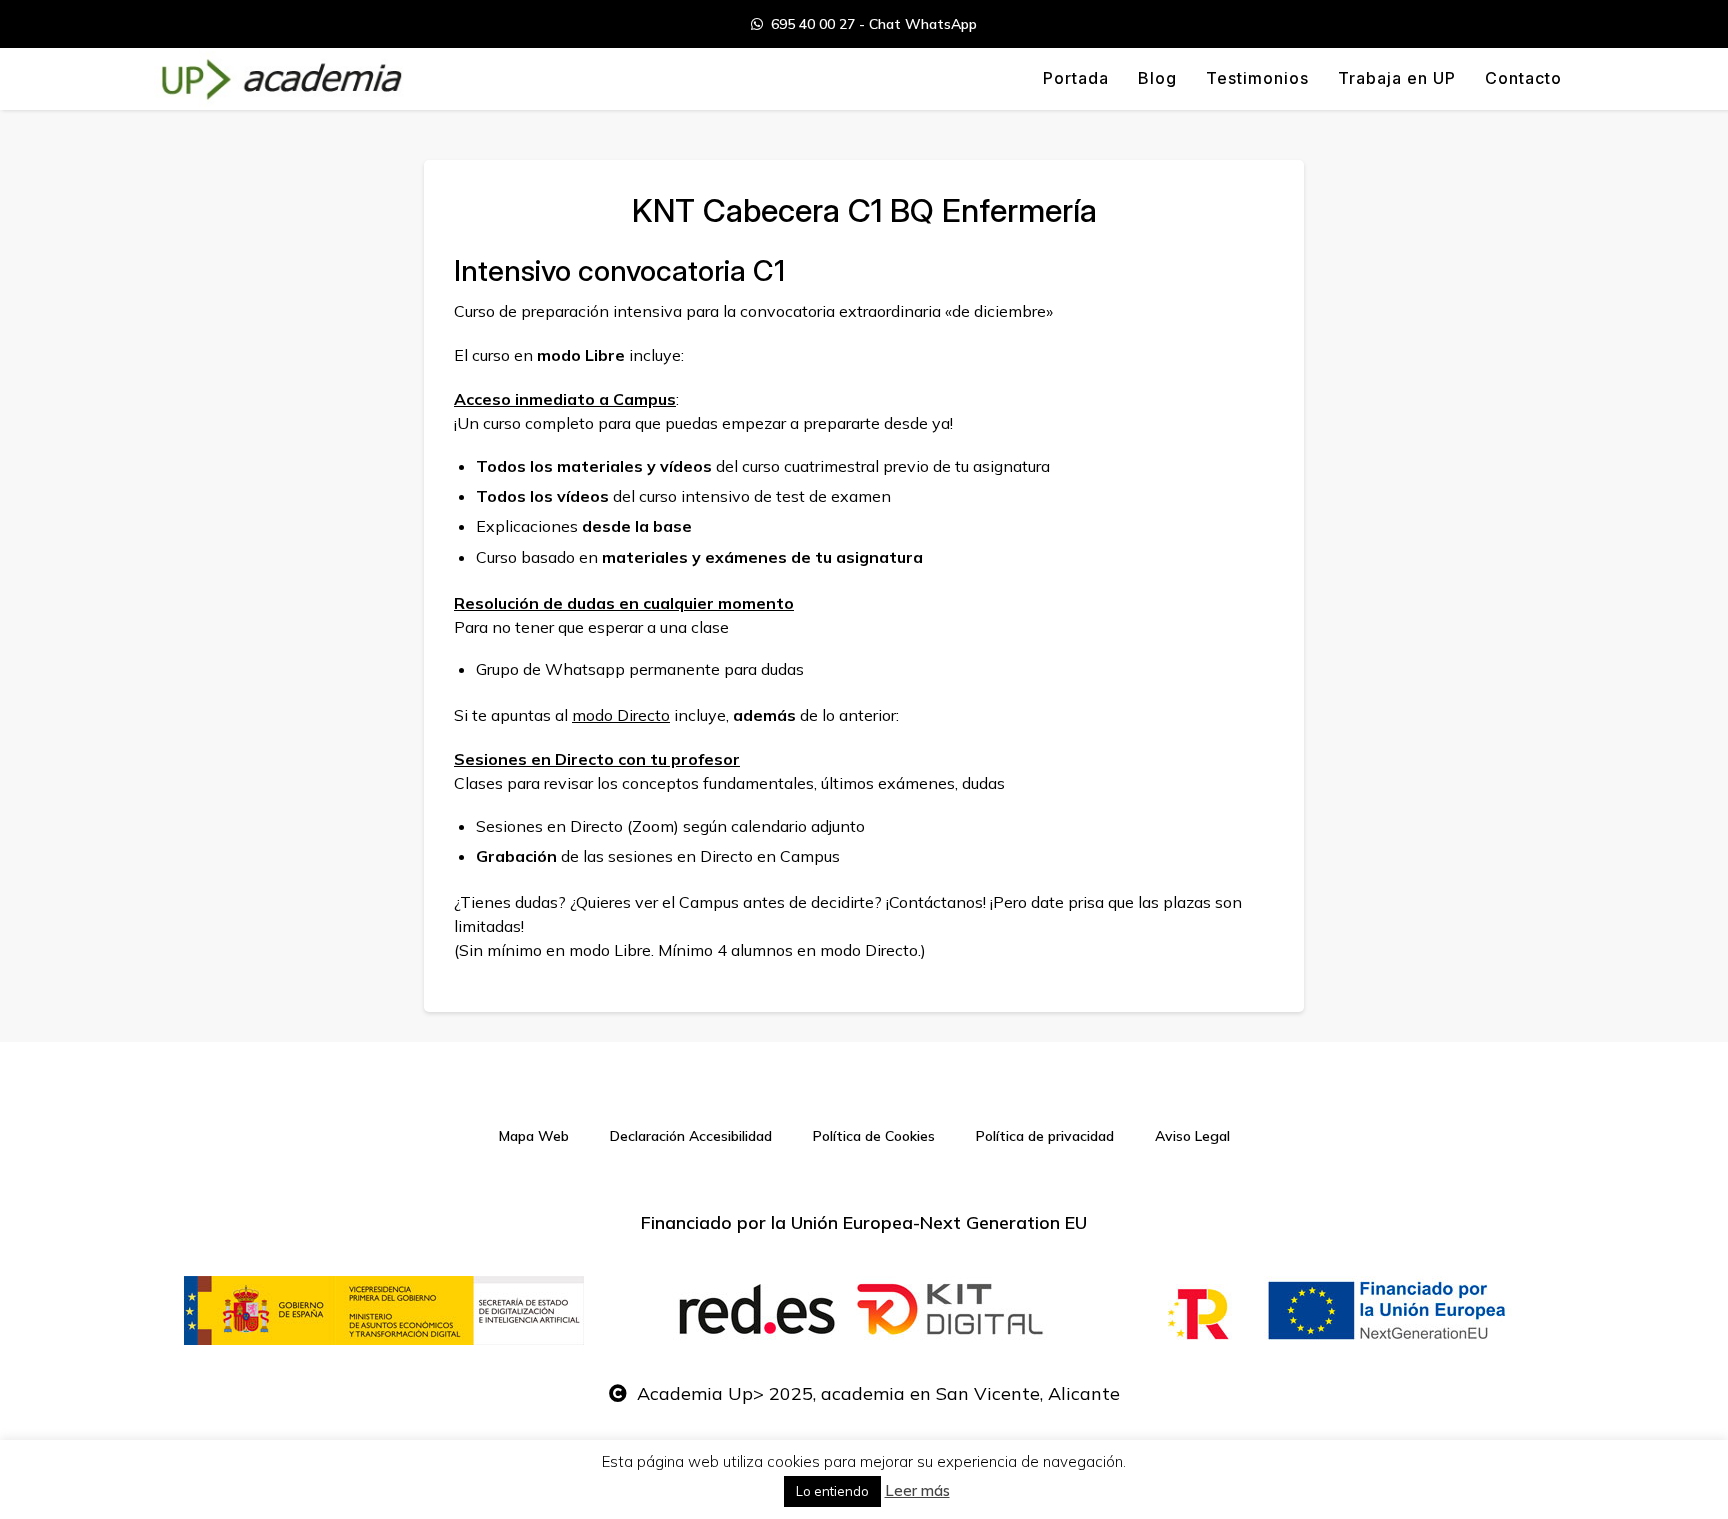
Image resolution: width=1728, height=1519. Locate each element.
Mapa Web (534, 1136)
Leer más (917, 1490)
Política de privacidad (1045, 1136)
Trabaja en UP (1397, 78)
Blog (1157, 78)
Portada (1076, 78)
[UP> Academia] (279, 79)
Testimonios (1257, 78)
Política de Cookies (874, 1136)
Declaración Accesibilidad (691, 1136)
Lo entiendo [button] (832, 1491)
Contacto (1523, 78)
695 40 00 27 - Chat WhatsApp (870, 24)
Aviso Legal (1192, 1136)
